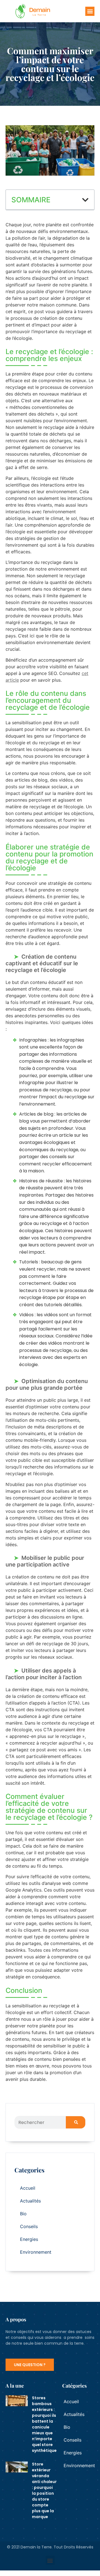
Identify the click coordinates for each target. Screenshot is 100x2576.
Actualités (30, 2201)
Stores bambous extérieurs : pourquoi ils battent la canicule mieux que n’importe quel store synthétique (44, 2424)
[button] (90, 11)
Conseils (29, 2226)
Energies (29, 2239)
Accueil (28, 2188)
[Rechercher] (76, 2122)
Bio (23, 2214)
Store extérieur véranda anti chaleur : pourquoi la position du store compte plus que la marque (44, 2490)
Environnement (36, 2252)
